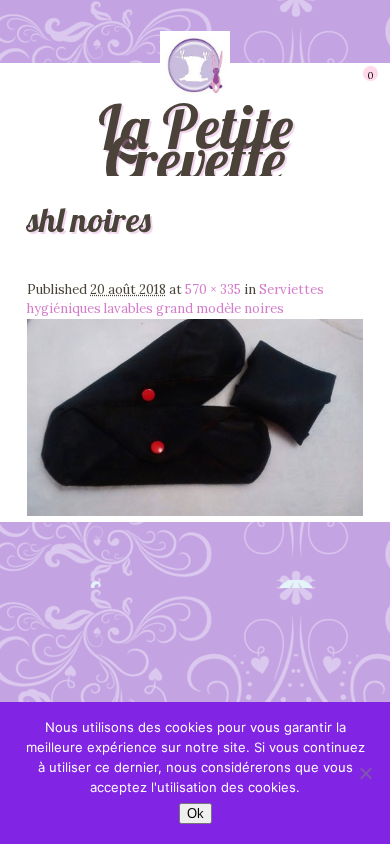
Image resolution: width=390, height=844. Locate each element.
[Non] (365, 773)
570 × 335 (213, 289)
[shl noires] (195, 511)
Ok (195, 813)
